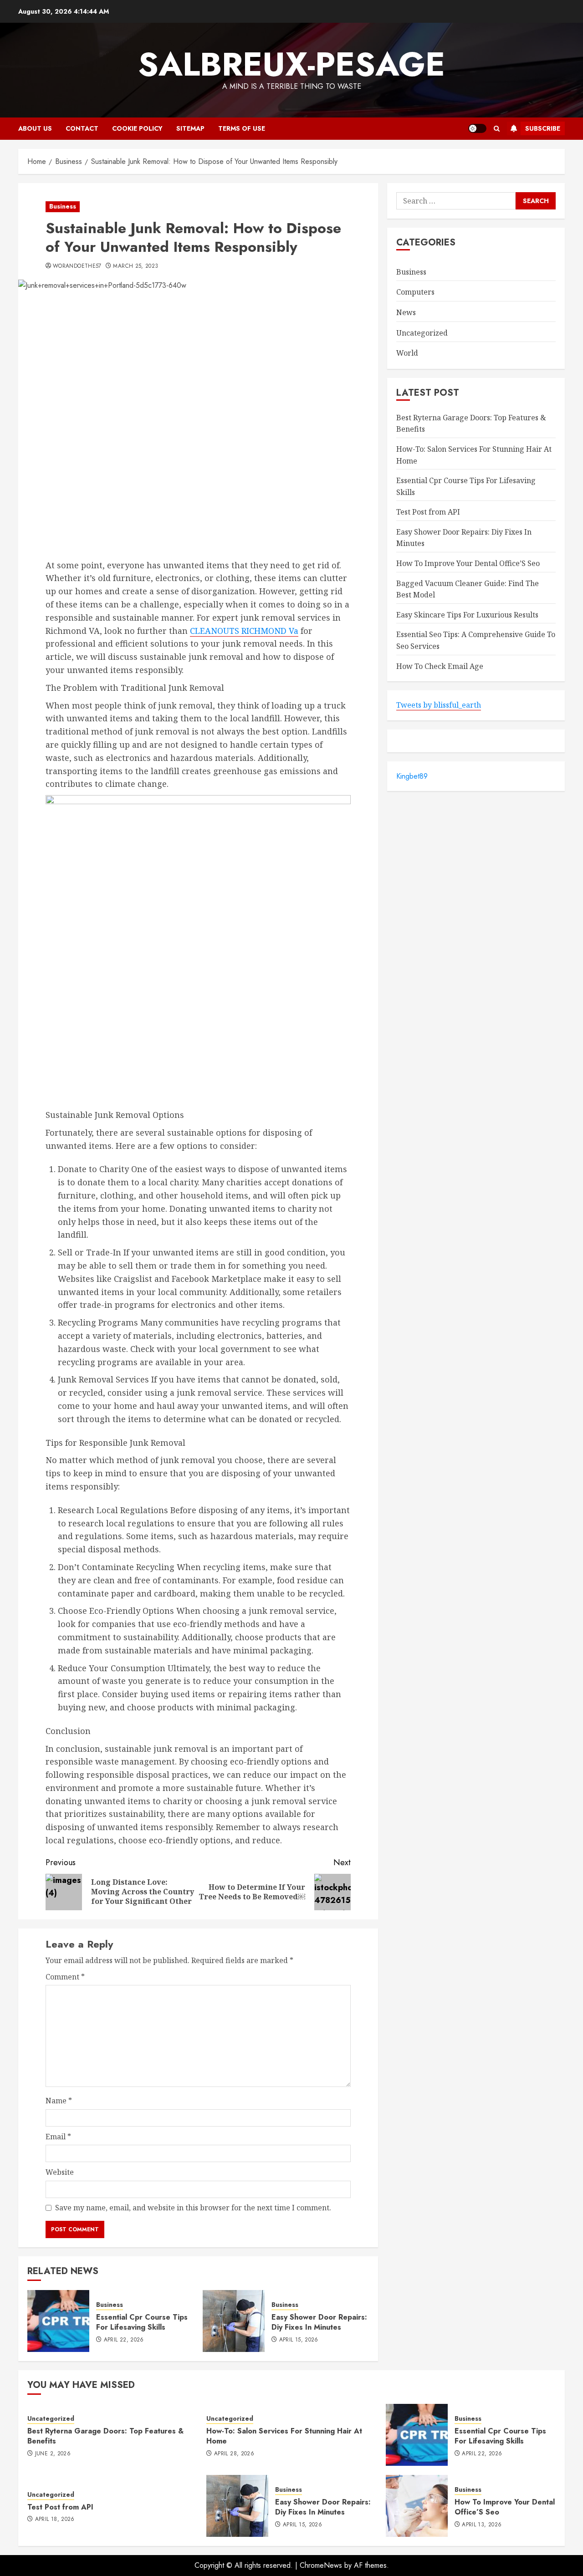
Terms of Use (242, 128)
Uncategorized (422, 333)
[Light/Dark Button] (477, 128)
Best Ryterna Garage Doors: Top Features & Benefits (105, 2436)
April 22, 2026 (124, 2340)
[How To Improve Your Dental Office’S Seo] (417, 2506)
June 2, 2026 (53, 2454)
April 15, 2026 (299, 2340)
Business (63, 206)
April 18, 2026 (55, 2520)
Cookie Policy (137, 128)
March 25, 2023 (136, 266)
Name (59, 2101)
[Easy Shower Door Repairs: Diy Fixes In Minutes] (234, 2321)
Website (60, 2172)
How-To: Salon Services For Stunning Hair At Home (284, 2436)
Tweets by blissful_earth (439, 705)
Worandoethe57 (77, 266)
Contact (82, 128)
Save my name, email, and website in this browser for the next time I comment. (193, 2208)
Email (58, 2137)
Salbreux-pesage (291, 64)
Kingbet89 (412, 776)
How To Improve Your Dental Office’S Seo (468, 564)
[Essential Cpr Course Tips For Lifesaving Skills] (58, 2321)
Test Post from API (428, 512)
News (406, 312)
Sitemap (190, 128)
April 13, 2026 (482, 2525)
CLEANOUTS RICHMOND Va (244, 631)
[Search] (497, 129)
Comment (65, 1977)
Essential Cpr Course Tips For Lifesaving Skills (142, 2322)
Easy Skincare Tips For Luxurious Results (467, 615)
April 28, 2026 (234, 2454)
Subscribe (543, 128)
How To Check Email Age (440, 666)
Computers (415, 292)
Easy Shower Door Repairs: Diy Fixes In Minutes (319, 2322)
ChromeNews (321, 2565)
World (407, 353)
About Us (35, 128)
